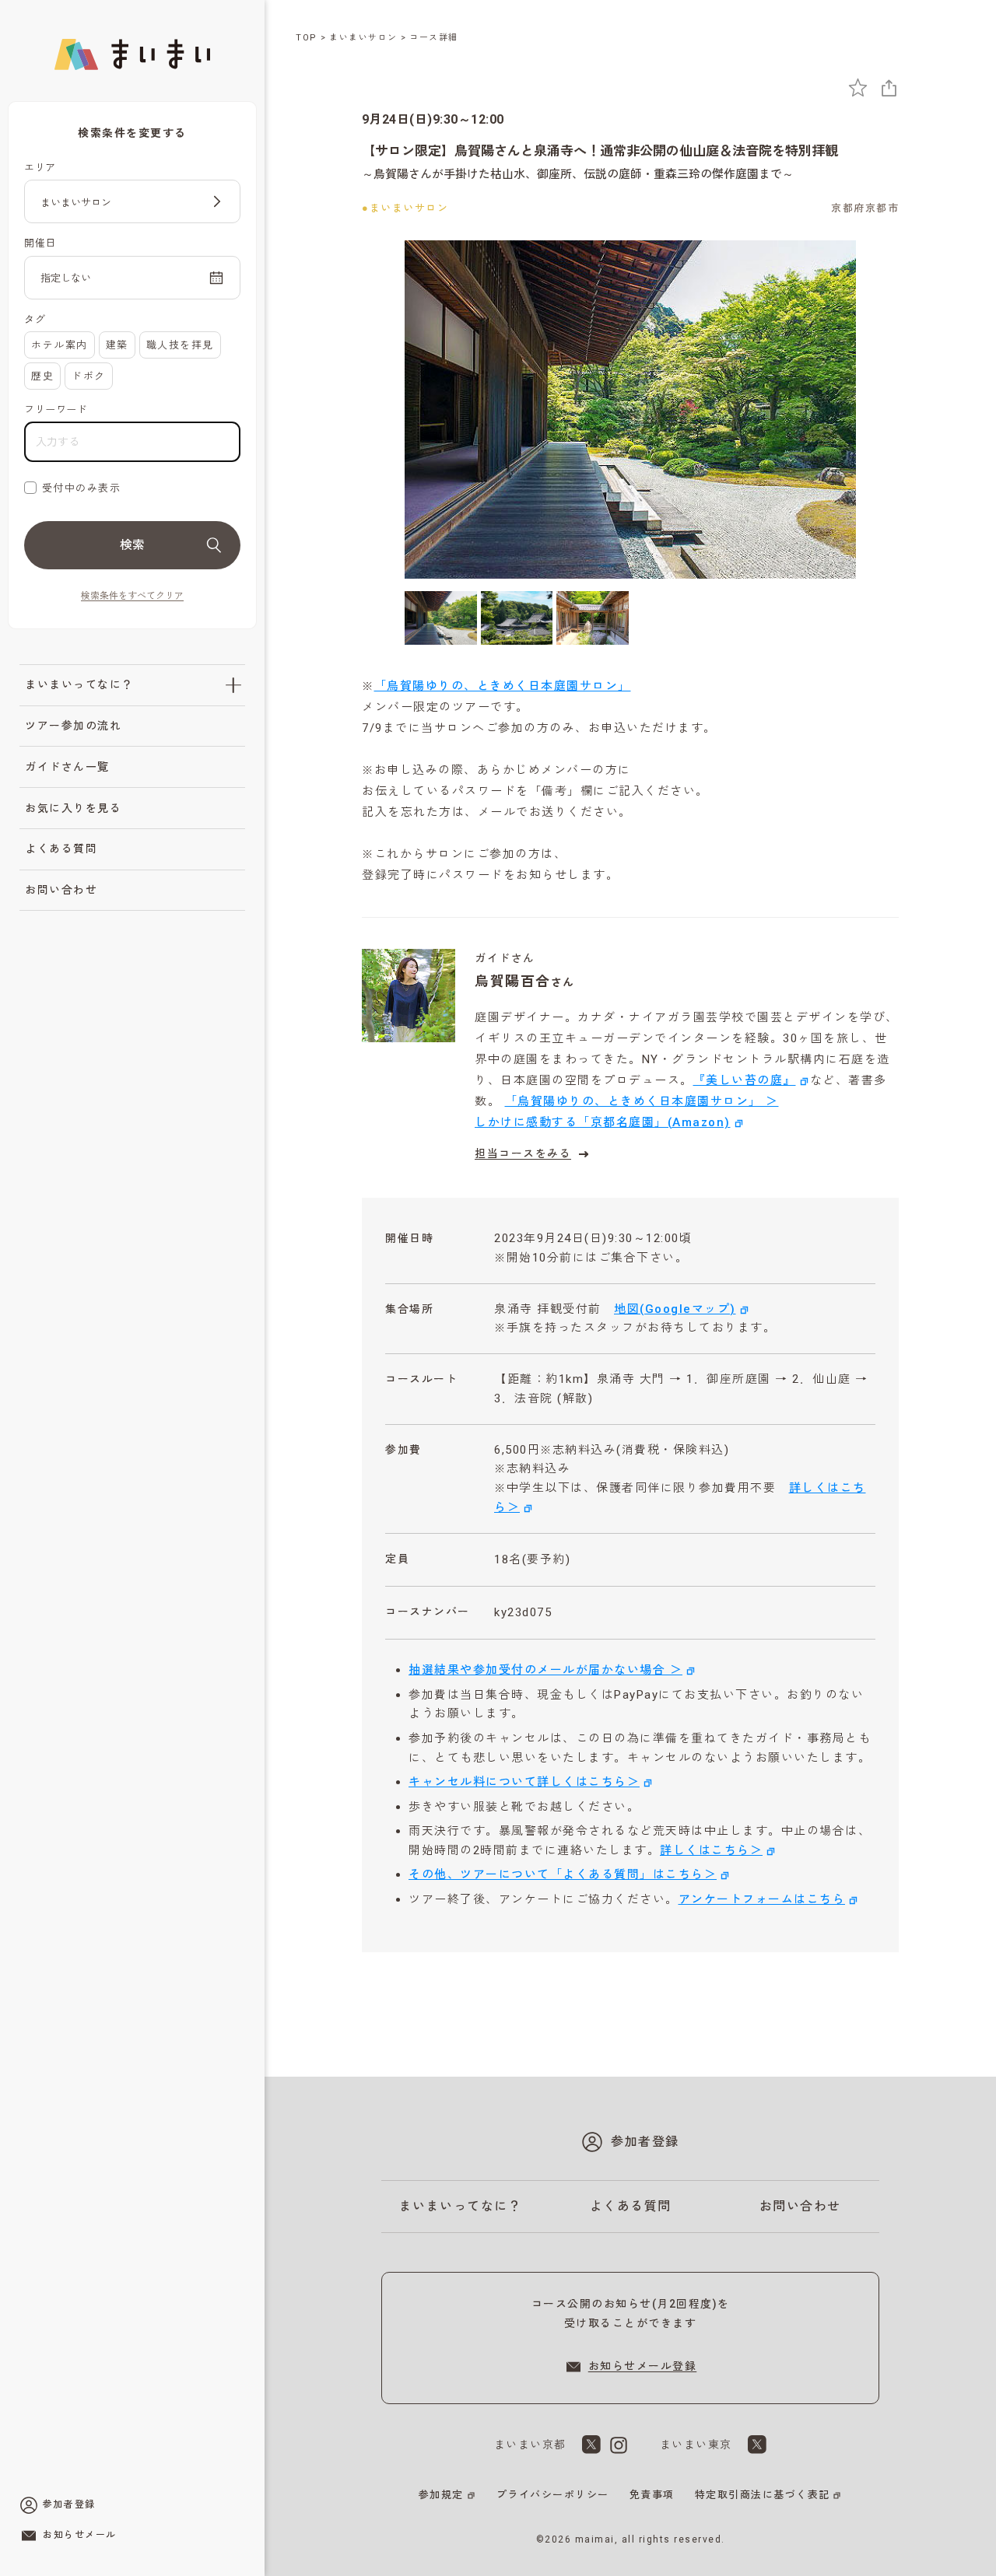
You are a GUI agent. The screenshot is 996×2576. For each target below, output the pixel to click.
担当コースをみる (523, 1153)
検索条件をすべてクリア (132, 596)
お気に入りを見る (73, 808)
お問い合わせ (61, 890)
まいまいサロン (363, 38)
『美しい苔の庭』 (745, 1080)
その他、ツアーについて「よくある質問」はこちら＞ (563, 1874)
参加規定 (441, 2495)
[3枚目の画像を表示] (593, 618)
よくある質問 (61, 849)
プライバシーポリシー (553, 2495)
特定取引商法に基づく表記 (763, 2495)
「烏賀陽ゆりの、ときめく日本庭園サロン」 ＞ (642, 1101)
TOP (307, 38)
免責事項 (652, 2495)
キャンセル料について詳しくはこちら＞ (524, 1782)
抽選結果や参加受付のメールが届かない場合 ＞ (545, 1670)
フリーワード (56, 409)
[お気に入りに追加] (858, 87)
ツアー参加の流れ (73, 726)
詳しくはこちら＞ (711, 1850)
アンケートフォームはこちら (762, 1899)
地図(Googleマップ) (675, 1309)
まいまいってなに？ (79, 684)
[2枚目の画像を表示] (517, 618)
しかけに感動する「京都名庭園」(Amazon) (603, 1122)
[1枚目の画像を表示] (441, 618)
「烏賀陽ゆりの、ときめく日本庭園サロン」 (503, 686)
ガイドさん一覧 (67, 767)
